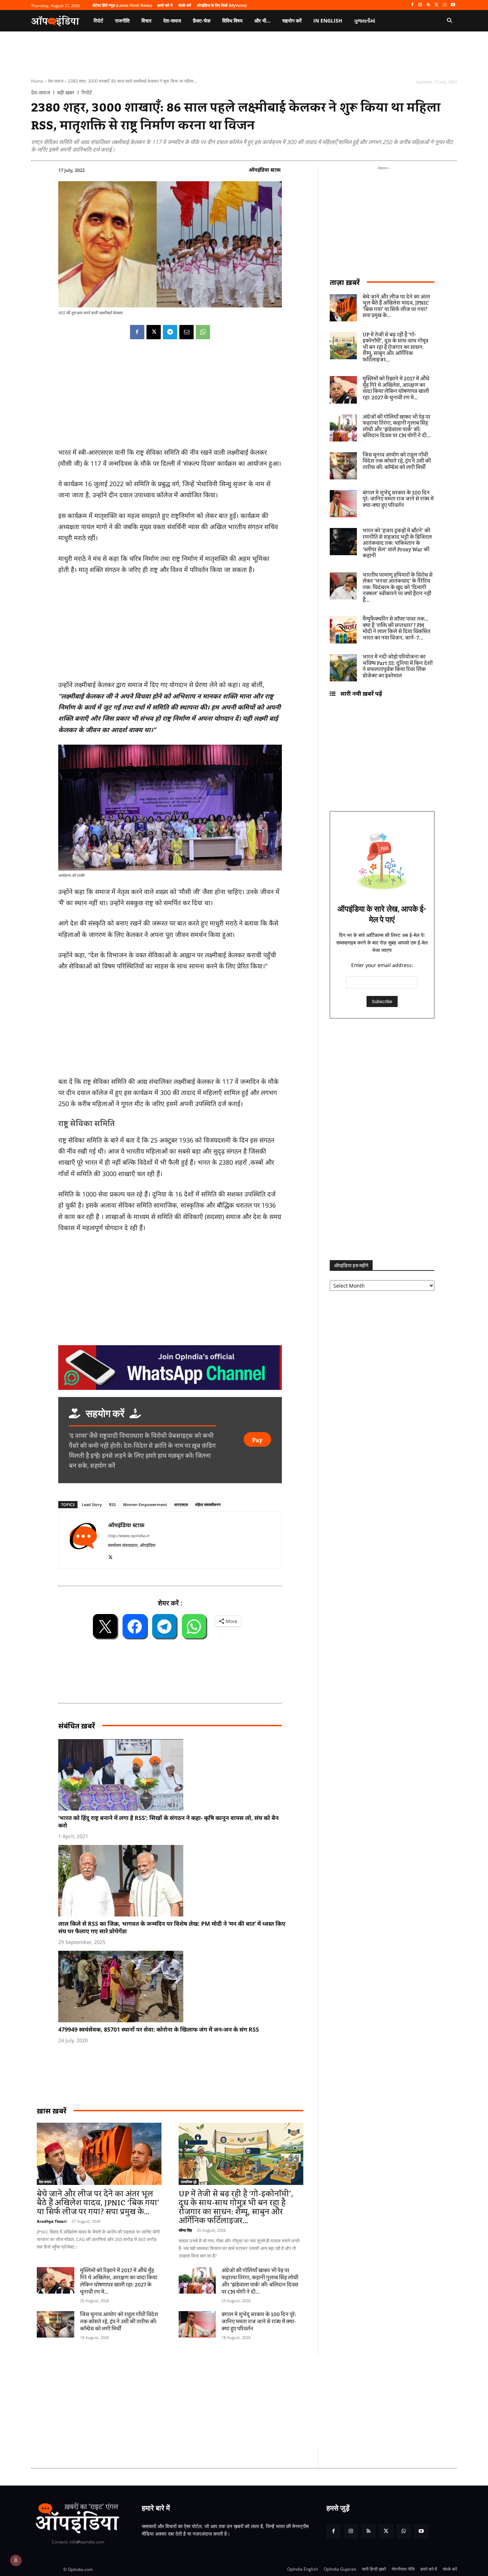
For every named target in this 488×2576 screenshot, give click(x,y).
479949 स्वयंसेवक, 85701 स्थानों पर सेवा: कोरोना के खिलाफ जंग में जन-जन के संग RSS (159, 2029)
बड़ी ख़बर (66, 93)
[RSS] (429, 5)
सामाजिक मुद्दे (189, 2182)
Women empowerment (145, 1504)
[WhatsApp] (445, 5)
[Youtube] (453, 5)
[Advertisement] (210, 2400)
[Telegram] (170, 332)
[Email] (186, 332)
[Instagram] (420, 5)
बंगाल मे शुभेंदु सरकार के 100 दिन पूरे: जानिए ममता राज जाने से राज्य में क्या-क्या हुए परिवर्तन (259, 2322)
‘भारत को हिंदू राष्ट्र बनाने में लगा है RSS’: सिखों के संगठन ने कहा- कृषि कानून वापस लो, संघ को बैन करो (168, 1822)
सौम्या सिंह (185, 2230)
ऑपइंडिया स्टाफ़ (265, 170)
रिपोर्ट (87, 93)
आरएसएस (181, 1504)
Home (37, 81)
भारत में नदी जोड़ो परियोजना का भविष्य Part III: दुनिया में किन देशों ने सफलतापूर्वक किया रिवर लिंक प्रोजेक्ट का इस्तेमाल (398, 667)
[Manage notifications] (16, 2560)
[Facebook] (412, 5)
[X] (437, 5)
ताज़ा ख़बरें (345, 282)
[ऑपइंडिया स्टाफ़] (83, 1540)
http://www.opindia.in (129, 1536)
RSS (112, 1504)
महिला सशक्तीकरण (208, 1504)
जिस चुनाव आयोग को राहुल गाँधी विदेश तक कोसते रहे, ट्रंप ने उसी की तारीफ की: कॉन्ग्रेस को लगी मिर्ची (119, 2322)
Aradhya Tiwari (52, 2221)
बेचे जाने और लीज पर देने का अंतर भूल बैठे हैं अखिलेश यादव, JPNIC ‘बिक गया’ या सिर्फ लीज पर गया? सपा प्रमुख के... (98, 2203)
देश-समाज (56, 81)
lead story (92, 1504)
